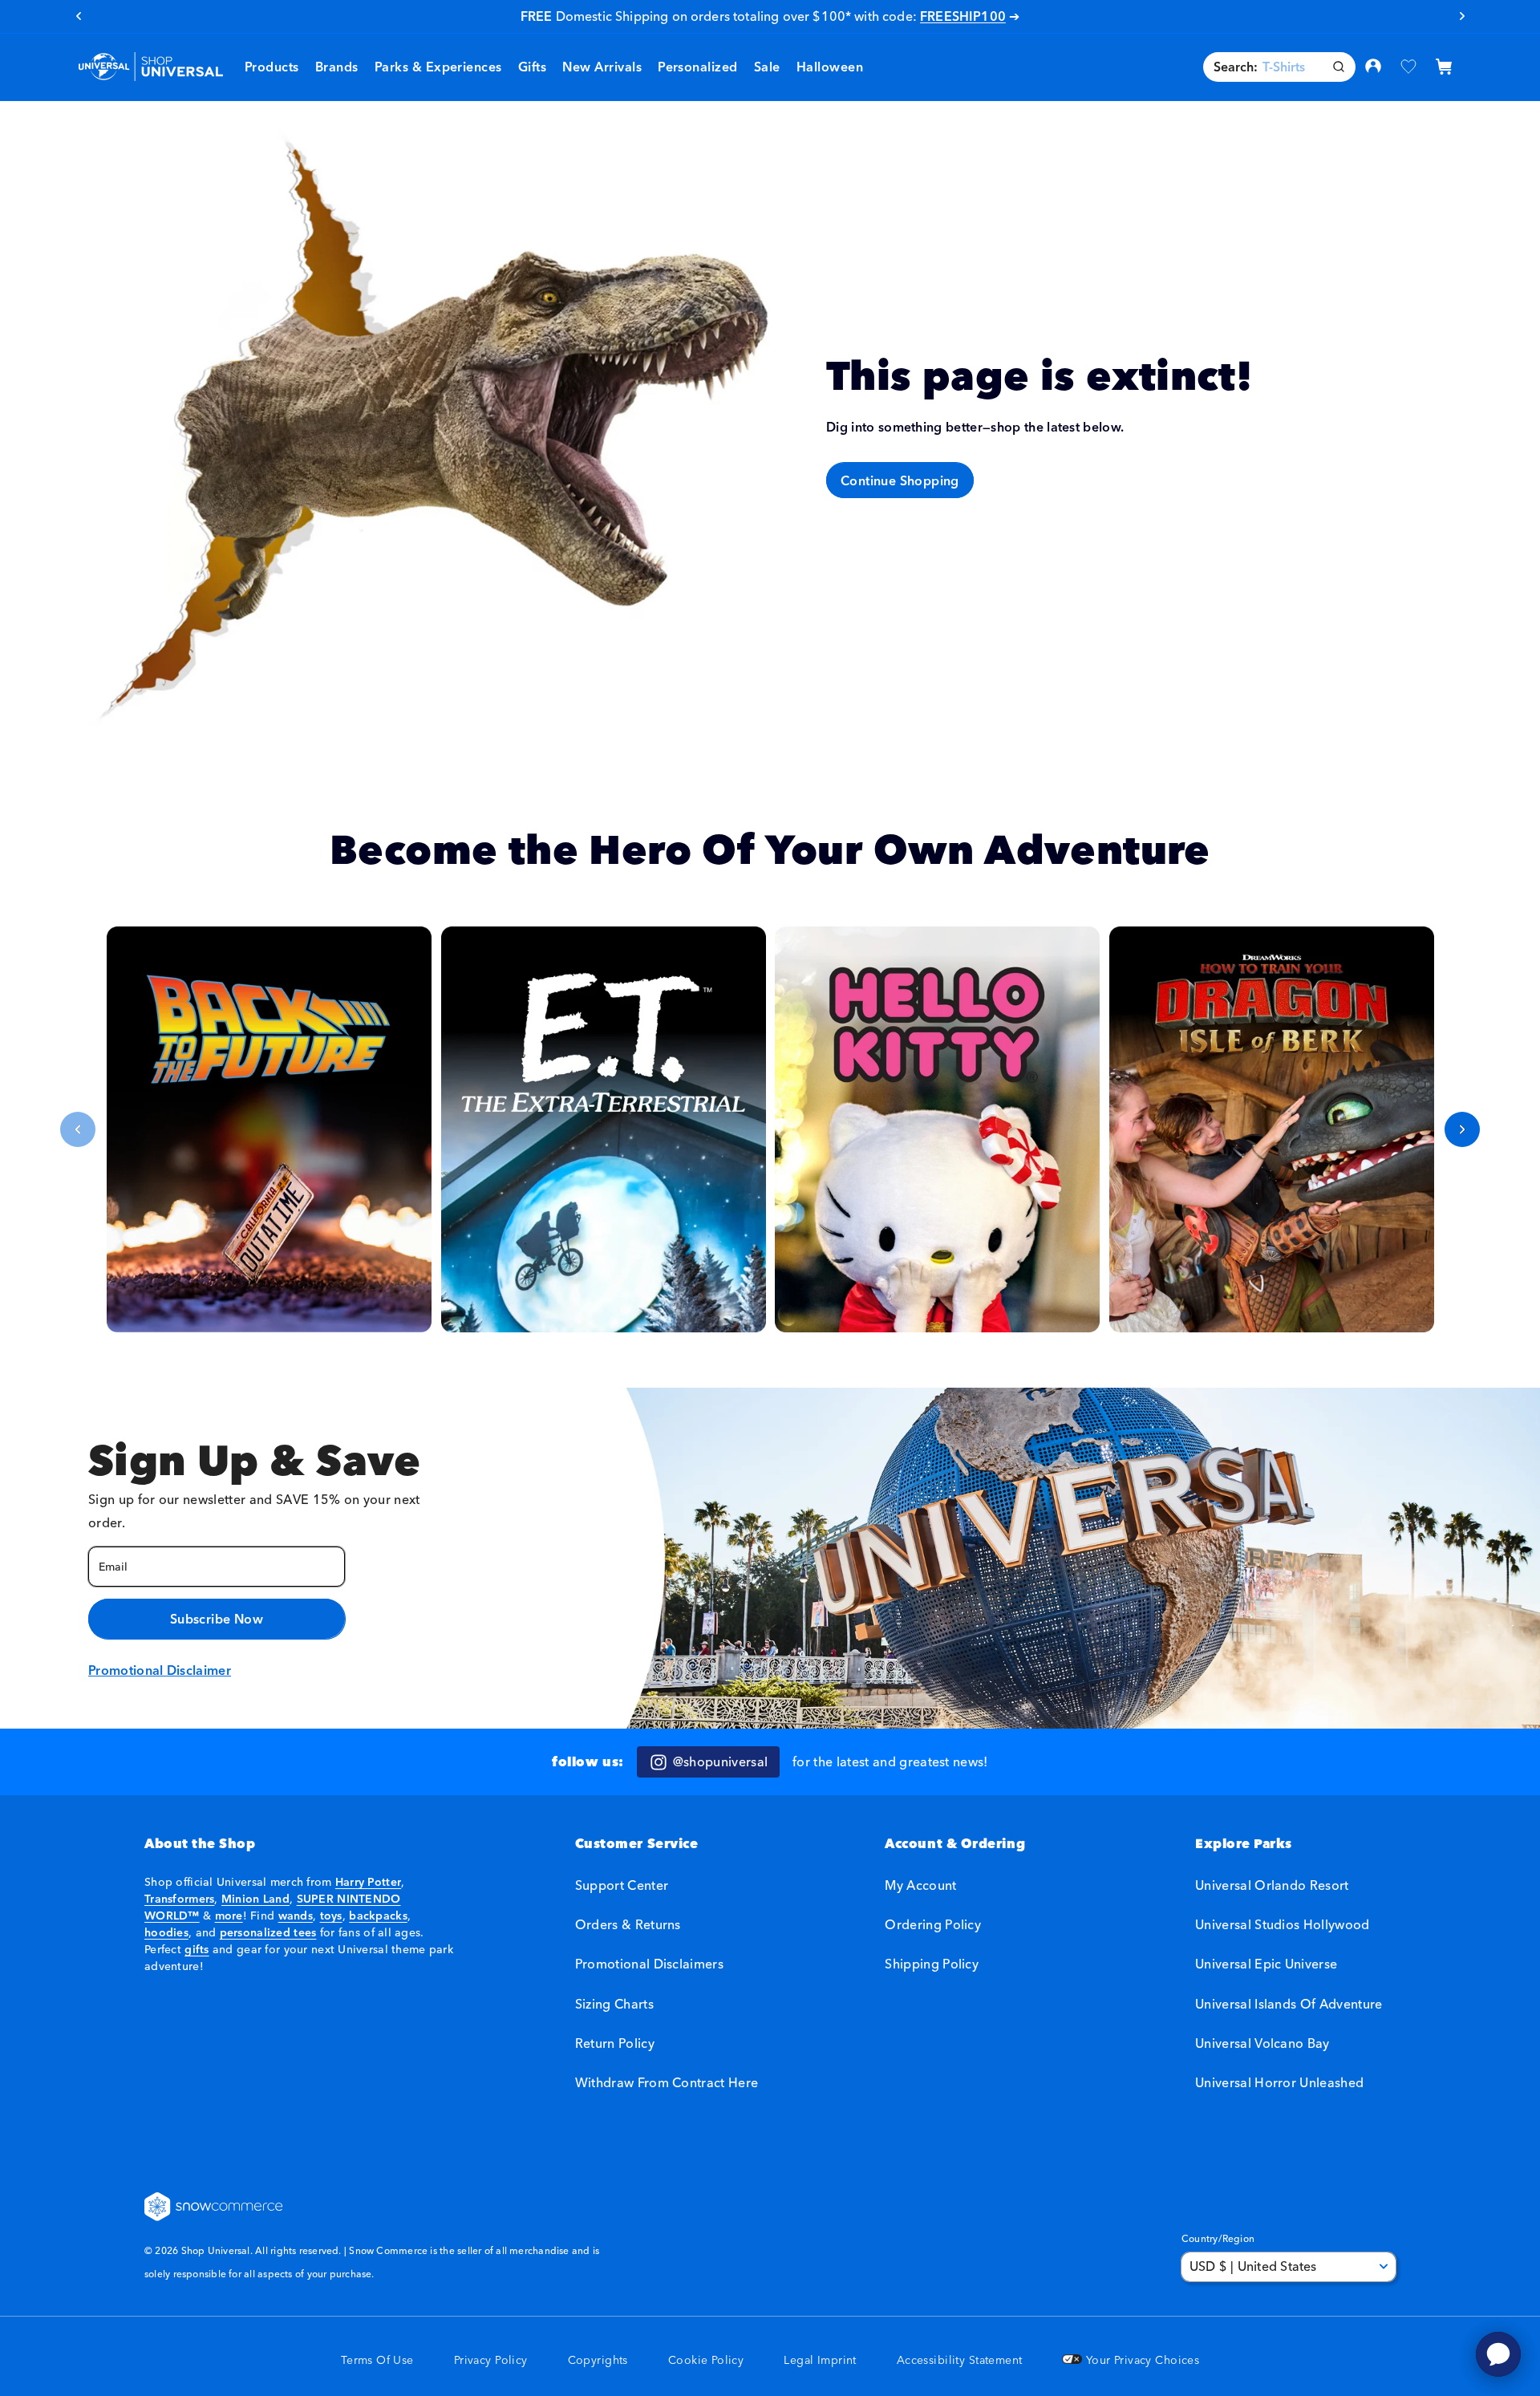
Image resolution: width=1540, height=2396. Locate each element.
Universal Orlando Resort (1272, 1885)
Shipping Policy (932, 1964)
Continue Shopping (900, 480)
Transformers (179, 1899)
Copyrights (598, 2360)
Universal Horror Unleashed (1279, 2082)
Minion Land (255, 1899)
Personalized (698, 67)
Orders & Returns (628, 1925)
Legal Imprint (820, 2360)
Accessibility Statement (960, 2360)
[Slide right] (1462, 1129)
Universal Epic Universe (1266, 1964)
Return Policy (615, 2043)
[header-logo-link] (150, 67)
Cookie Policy (706, 2360)
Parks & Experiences (438, 67)
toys (331, 1916)
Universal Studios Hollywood (1283, 1925)
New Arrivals (602, 67)
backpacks (378, 1916)
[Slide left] (78, 1129)
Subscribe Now (217, 1619)
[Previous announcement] (78, 16)
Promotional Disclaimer (160, 1670)
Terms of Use (377, 2360)
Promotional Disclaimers (649, 1964)
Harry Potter (368, 1882)
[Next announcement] (1462, 16)
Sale (767, 67)
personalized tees (268, 1932)
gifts (197, 1949)
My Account (920, 1885)
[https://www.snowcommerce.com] (214, 2207)
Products (272, 67)
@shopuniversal (720, 1762)
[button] (337, 67)
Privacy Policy (491, 2360)
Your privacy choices (1141, 2360)
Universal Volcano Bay (1262, 2043)
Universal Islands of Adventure (1289, 2004)
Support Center (622, 1885)
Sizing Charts (614, 2004)
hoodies (166, 1932)
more (229, 1916)
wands (296, 1916)
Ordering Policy (933, 1925)
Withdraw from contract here (667, 2082)
